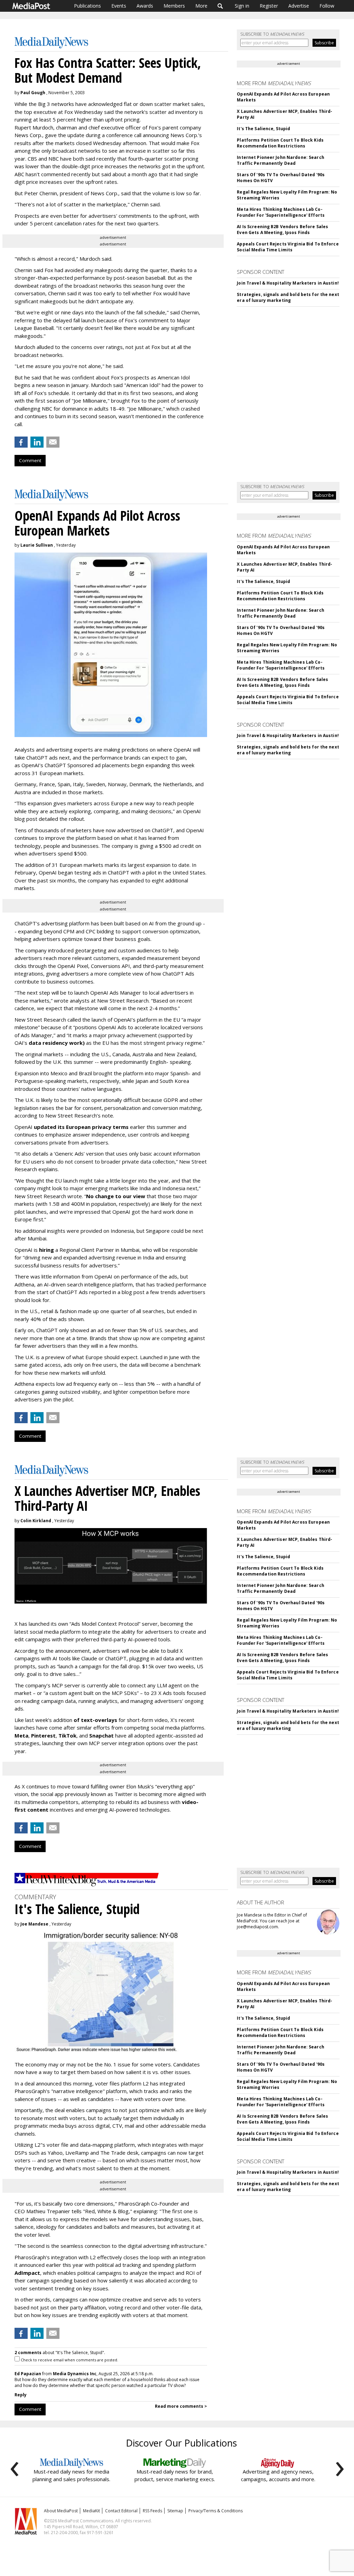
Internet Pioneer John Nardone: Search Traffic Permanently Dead (280, 160)
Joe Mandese (34, 1924)
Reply (21, 2395)
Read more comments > (181, 2406)
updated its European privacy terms (81, 1127)
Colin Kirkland (36, 1521)
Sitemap (175, 2511)
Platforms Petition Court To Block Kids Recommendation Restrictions (280, 143)
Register (269, 6)
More (201, 6)
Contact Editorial (121, 2511)
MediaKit (91, 2511)
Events (119, 6)
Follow (327, 6)
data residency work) (57, 1043)
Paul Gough (33, 93)
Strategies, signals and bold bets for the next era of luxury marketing (288, 297)
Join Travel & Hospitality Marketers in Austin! (288, 283)
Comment (30, 460)
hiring (46, 1250)
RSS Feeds (152, 2511)
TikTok (67, 1735)
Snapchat (101, 1735)
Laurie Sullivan (37, 545)
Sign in (242, 6)
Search (220, 6)
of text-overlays (95, 1720)
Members (174, 6)
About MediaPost (61, 2511)
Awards (145, 6)
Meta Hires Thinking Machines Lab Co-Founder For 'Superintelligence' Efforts (281, 212)
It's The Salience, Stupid (263, 129)
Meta (21, 1735)
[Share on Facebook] (21, 442)
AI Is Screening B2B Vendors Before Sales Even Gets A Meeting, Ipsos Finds (282, 230)
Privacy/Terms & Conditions (216, 2511)
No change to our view (116, 1196)
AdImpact (27, 2273)
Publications (87, 6)
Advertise (299, 6)
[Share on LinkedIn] (37, 442)
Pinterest (43, 1735)
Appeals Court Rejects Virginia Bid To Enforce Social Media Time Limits (288, 247)
